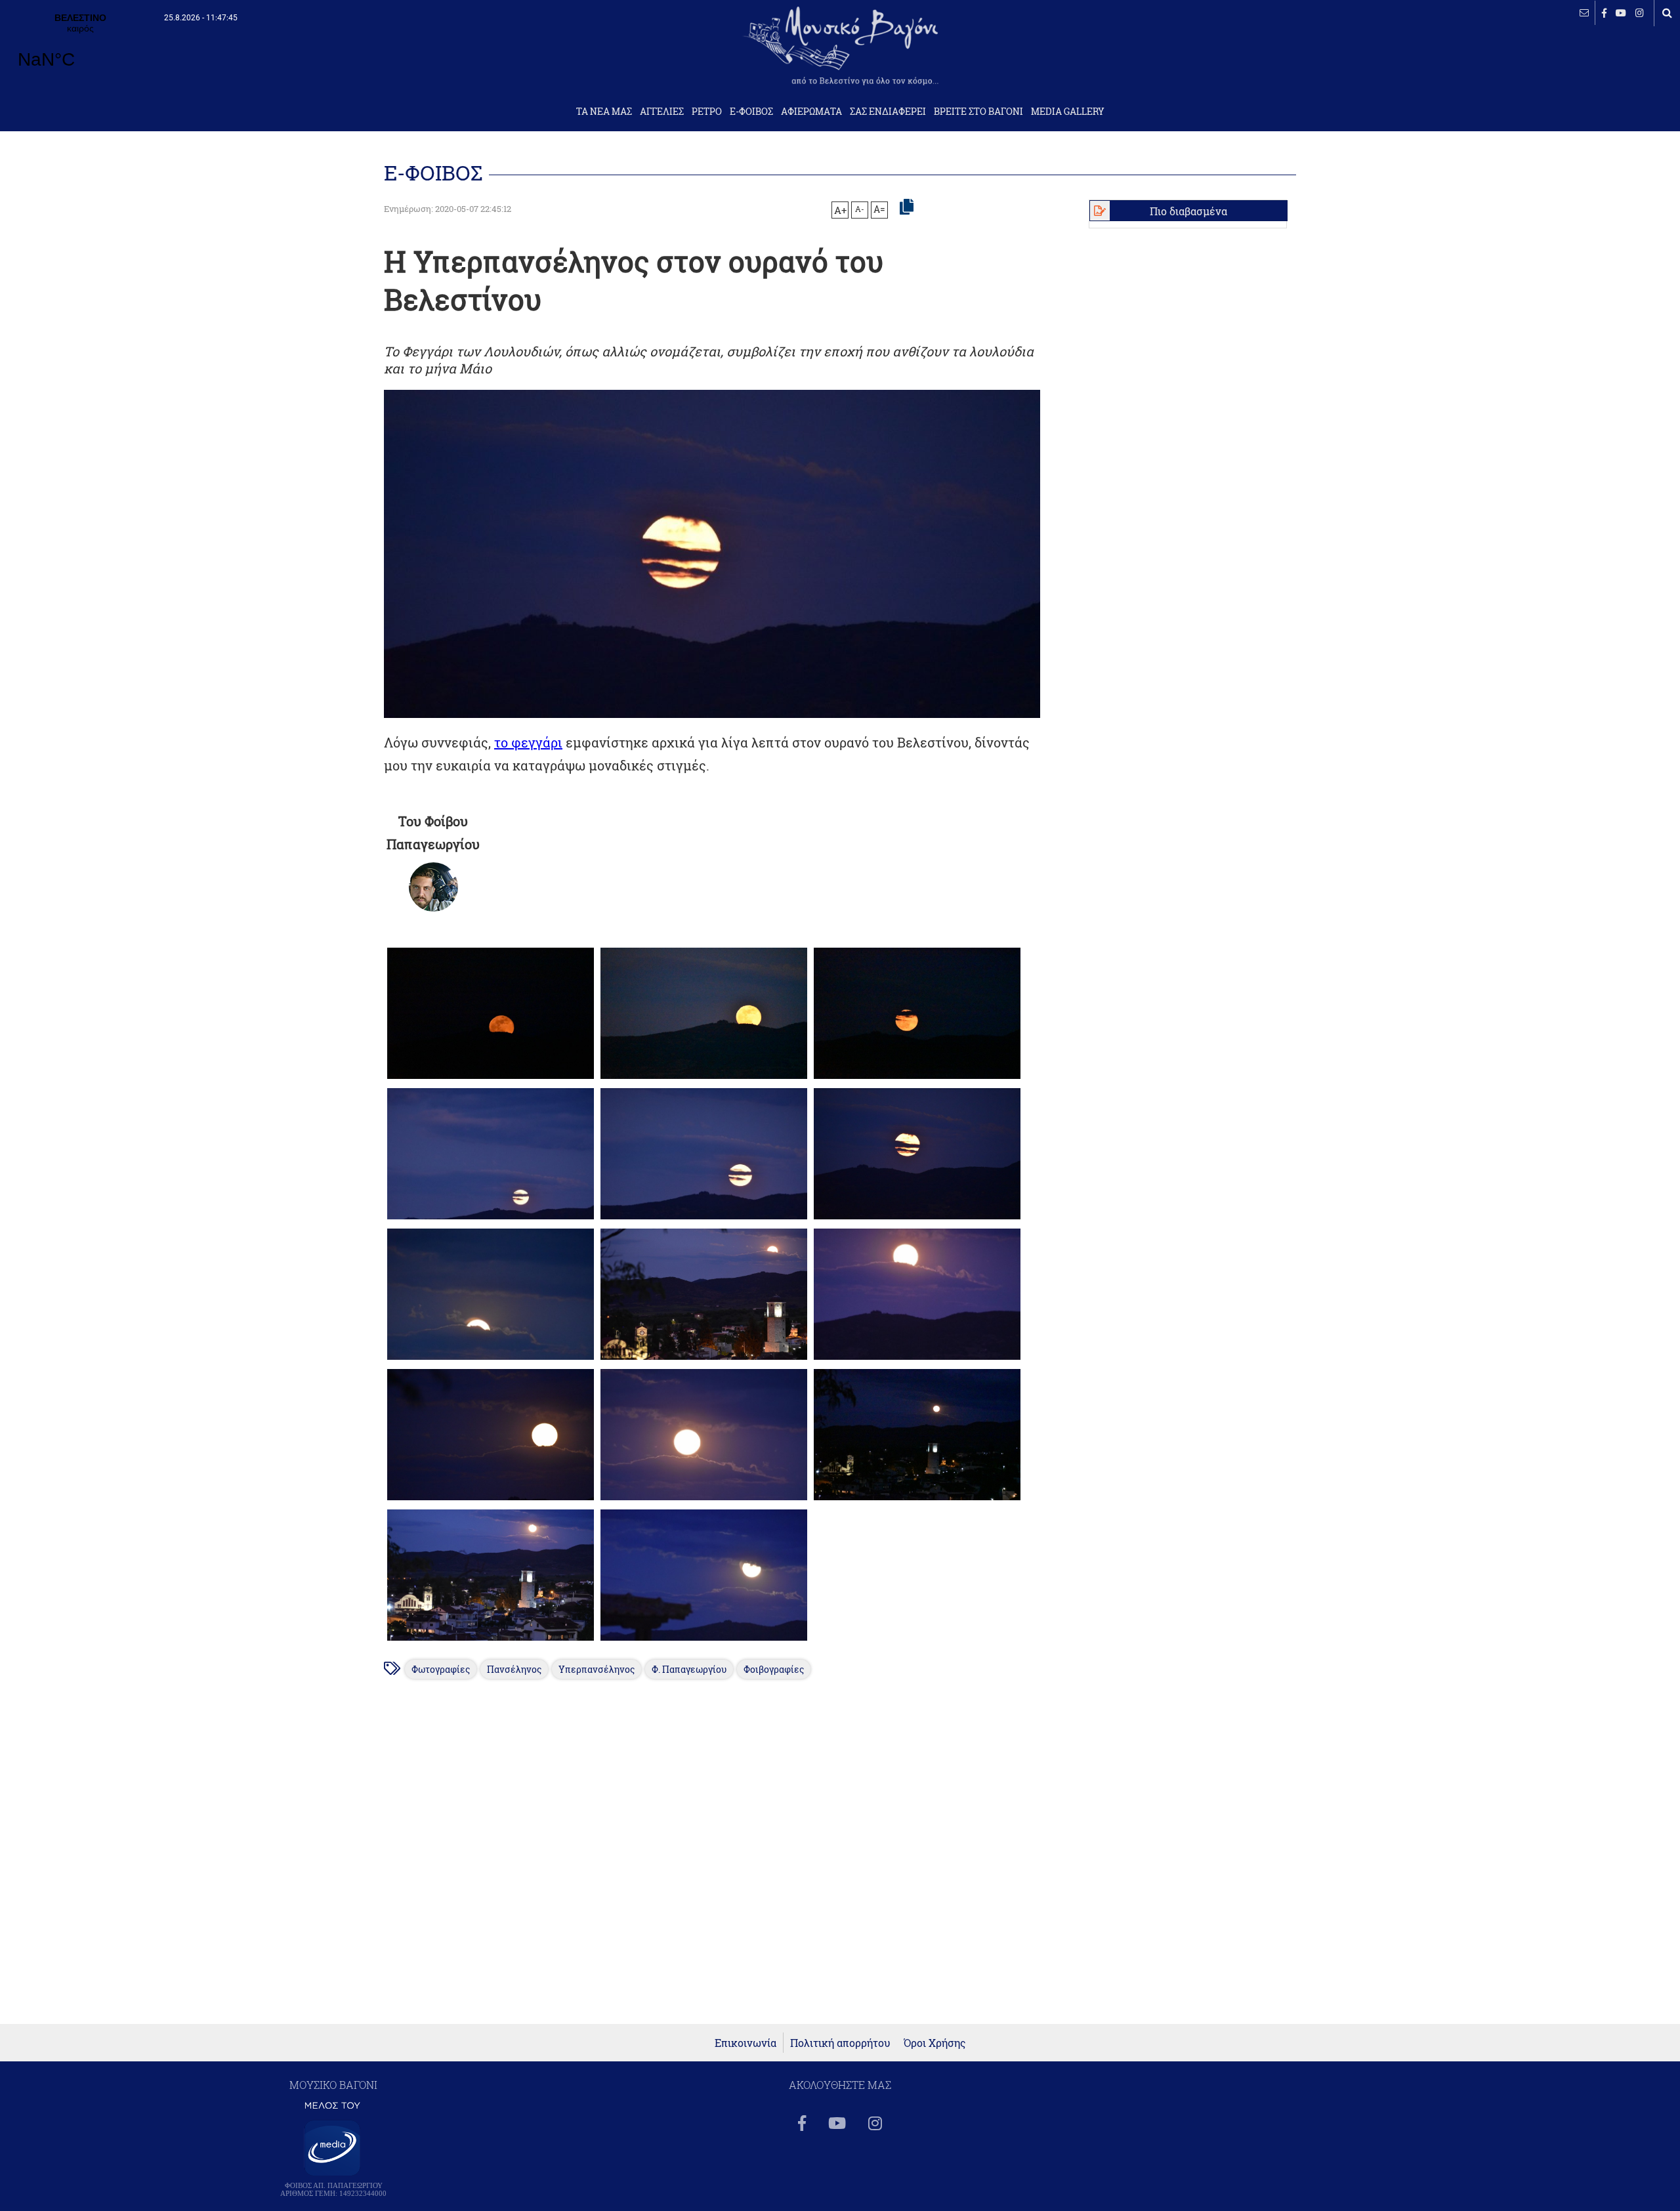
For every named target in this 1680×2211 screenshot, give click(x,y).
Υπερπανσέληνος (597, 1669)
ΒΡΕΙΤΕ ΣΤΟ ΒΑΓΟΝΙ (978, 112)
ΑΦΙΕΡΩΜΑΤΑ (811, 112)
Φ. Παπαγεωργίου (689, 1669)
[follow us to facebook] (1604, 13)
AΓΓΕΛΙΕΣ (662, 112)
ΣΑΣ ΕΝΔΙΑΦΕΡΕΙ (888, 112)
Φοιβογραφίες (774, 1669)
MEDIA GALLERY (1068, 112)
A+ (840, 210)
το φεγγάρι (528, 742)
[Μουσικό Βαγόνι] (433, 887)
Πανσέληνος (514, 1669)
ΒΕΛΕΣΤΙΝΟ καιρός (80, 49)
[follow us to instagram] (1640, 13)
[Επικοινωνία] (1584, 13)
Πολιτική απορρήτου (840, 2043)
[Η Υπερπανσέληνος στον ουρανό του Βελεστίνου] (491, 1079)
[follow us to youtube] (1621, 13)
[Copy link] (907, 207)
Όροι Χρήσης (935, 2043)
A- (860, 209)
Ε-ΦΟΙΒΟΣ (751, 112)
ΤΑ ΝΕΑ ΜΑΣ (604, 112)
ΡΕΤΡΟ (707, 112)
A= (879, 209)
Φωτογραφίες (441, 1669)
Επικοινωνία (745, 2043)
